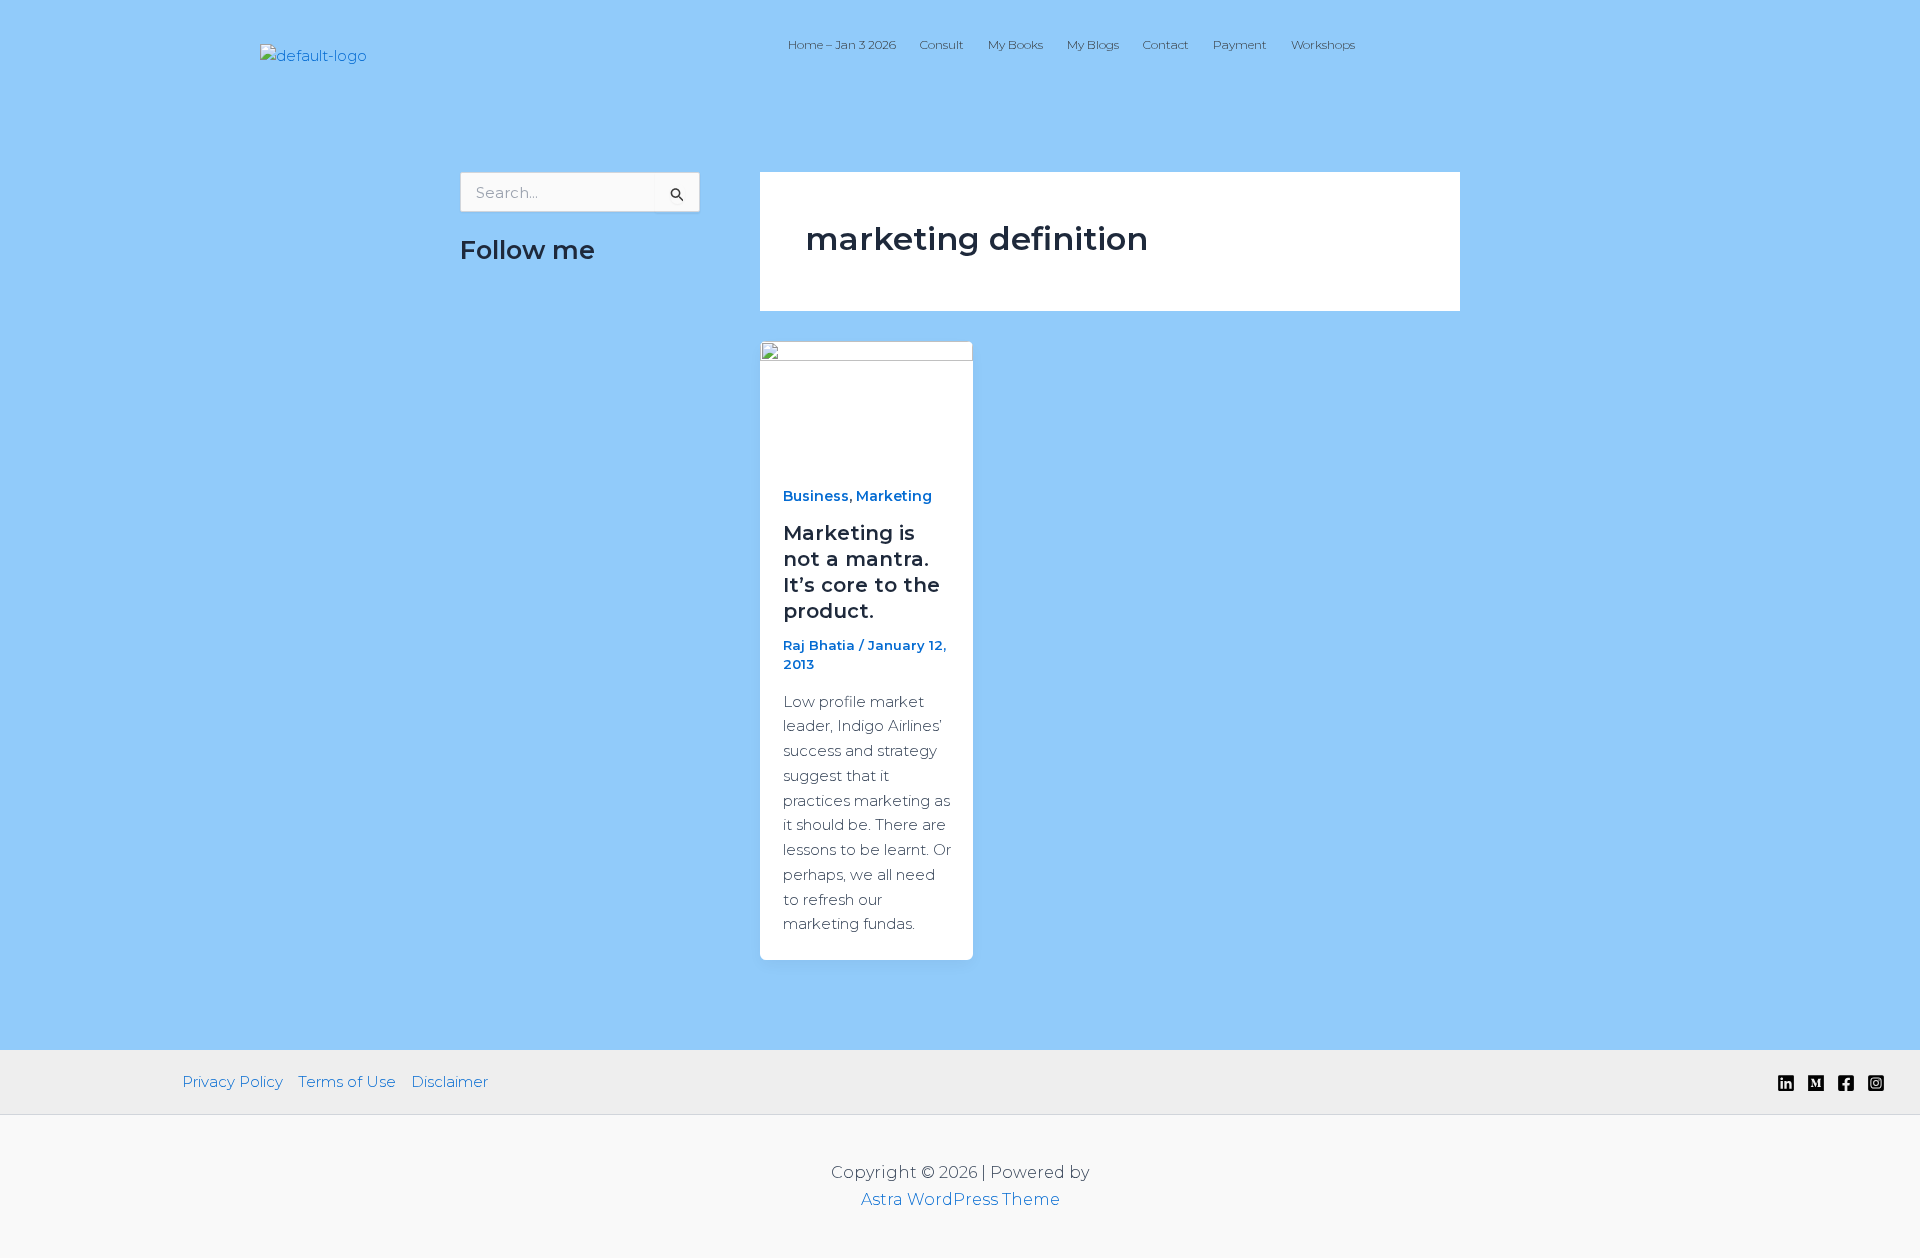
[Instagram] (1876, 1083)
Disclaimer (449, 1081)
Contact (1166, 44)
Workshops (1323, 44)
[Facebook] (1846, 1083)
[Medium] (1816, 1083)
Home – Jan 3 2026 (842, 44)
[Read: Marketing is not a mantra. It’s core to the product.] (866, 399)
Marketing (894, 496)
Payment (1240, 44)
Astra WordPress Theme (960, 1199)
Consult (942, 44)
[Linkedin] (1786, 1083)
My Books (1015, 44)
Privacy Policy (232, 1081)
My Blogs (1093, 44)
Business (816, 496)
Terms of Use (347, 1081)
